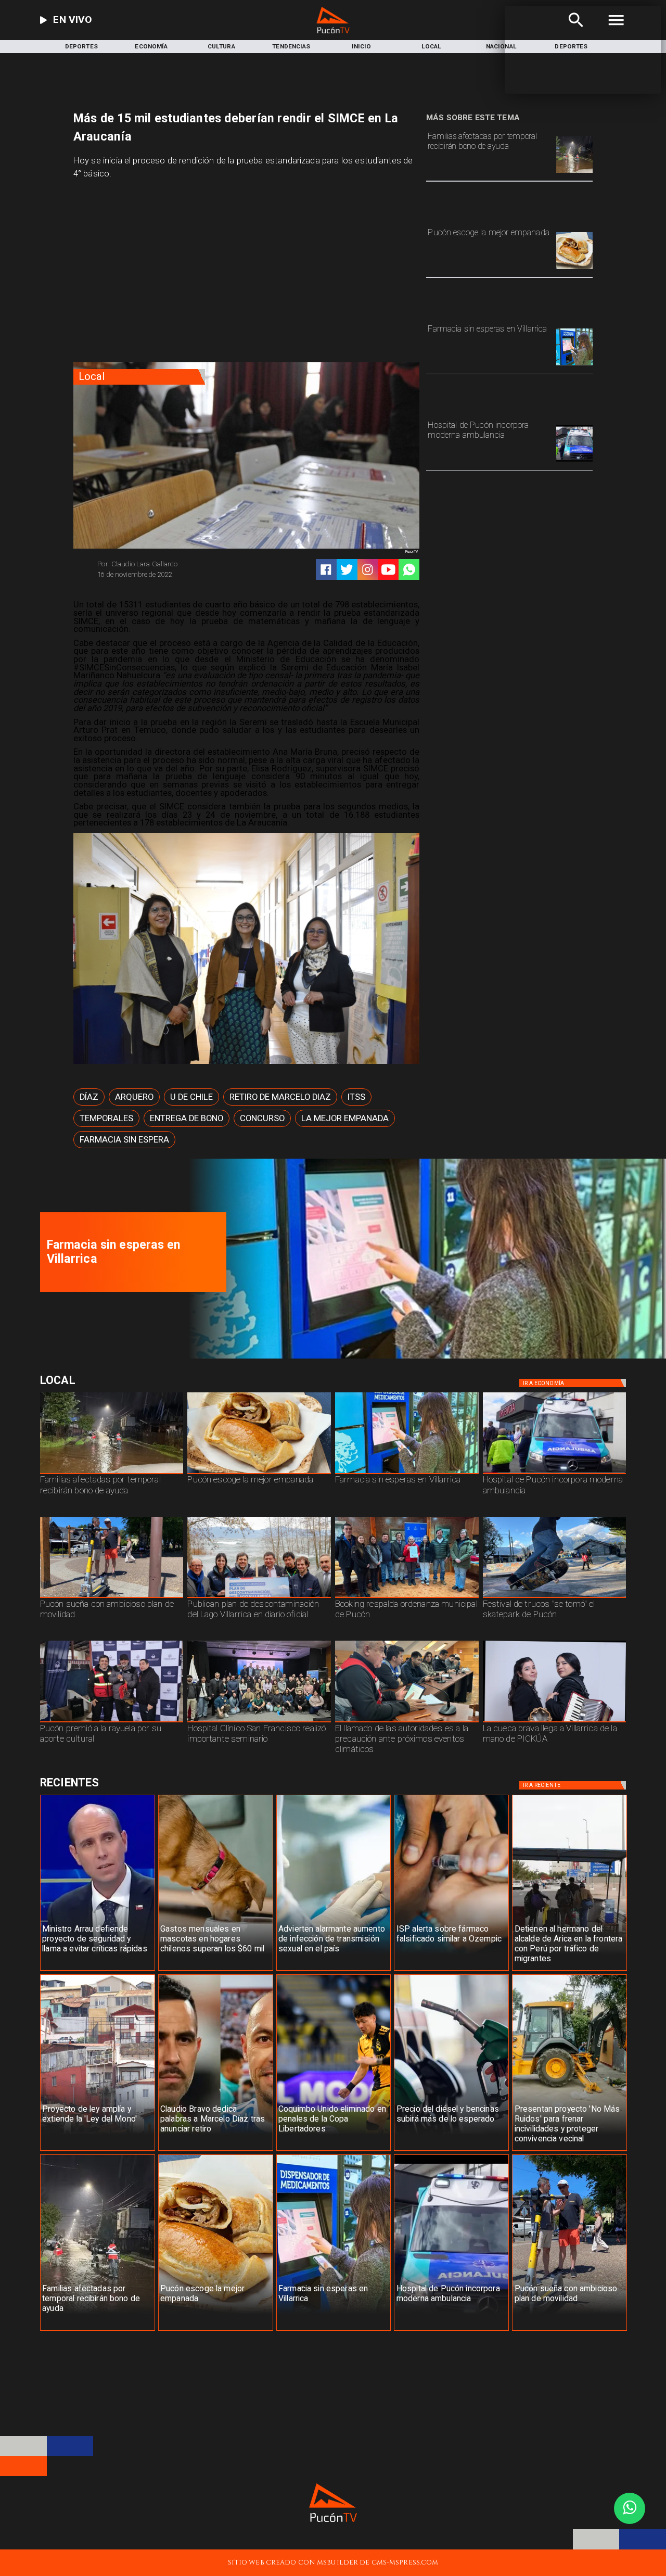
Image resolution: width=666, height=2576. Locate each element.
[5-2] (555, 1597)
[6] (407, 1722)
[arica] (569, 1971)
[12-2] (112, 1722)
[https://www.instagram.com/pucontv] (368, 570)
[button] (89, 1097)
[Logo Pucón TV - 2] (333, 31)
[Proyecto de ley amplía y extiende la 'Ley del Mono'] (98, 2151)
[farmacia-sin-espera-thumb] (574, 365)
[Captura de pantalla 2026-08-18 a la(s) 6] (574, 461)
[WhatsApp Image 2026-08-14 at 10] (112, 1597)
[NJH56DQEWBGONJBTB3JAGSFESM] (574, 172)
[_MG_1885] (259, 1597)
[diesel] (451, 2151)
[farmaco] (451, 1971)
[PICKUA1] (555, 1722)
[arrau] (98, 1971)
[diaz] (216, 2151)
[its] (334, 1971)
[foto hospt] (259, 1722)
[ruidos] (569, 2151)
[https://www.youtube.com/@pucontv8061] (388, 570)
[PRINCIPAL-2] (407, 1597)
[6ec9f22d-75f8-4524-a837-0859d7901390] (574, 269)
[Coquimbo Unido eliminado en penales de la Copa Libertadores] (334, 2151)
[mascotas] (216, 1971)
